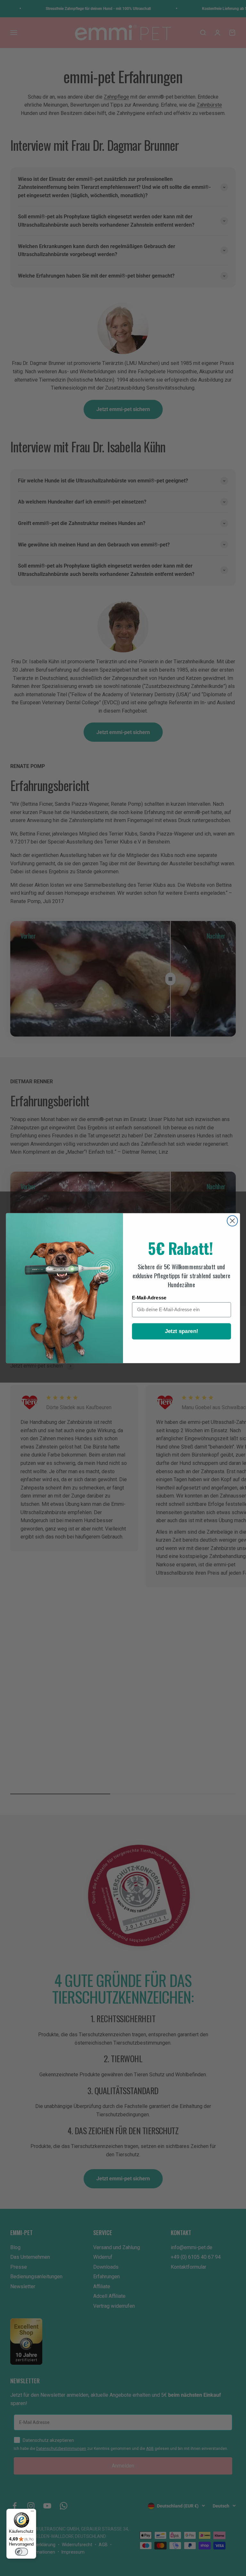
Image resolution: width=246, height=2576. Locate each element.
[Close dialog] (232, 1221)
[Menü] (32, 2513)
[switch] (21, 2552)
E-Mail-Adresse (149, 1297)
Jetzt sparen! (182, 1331)
